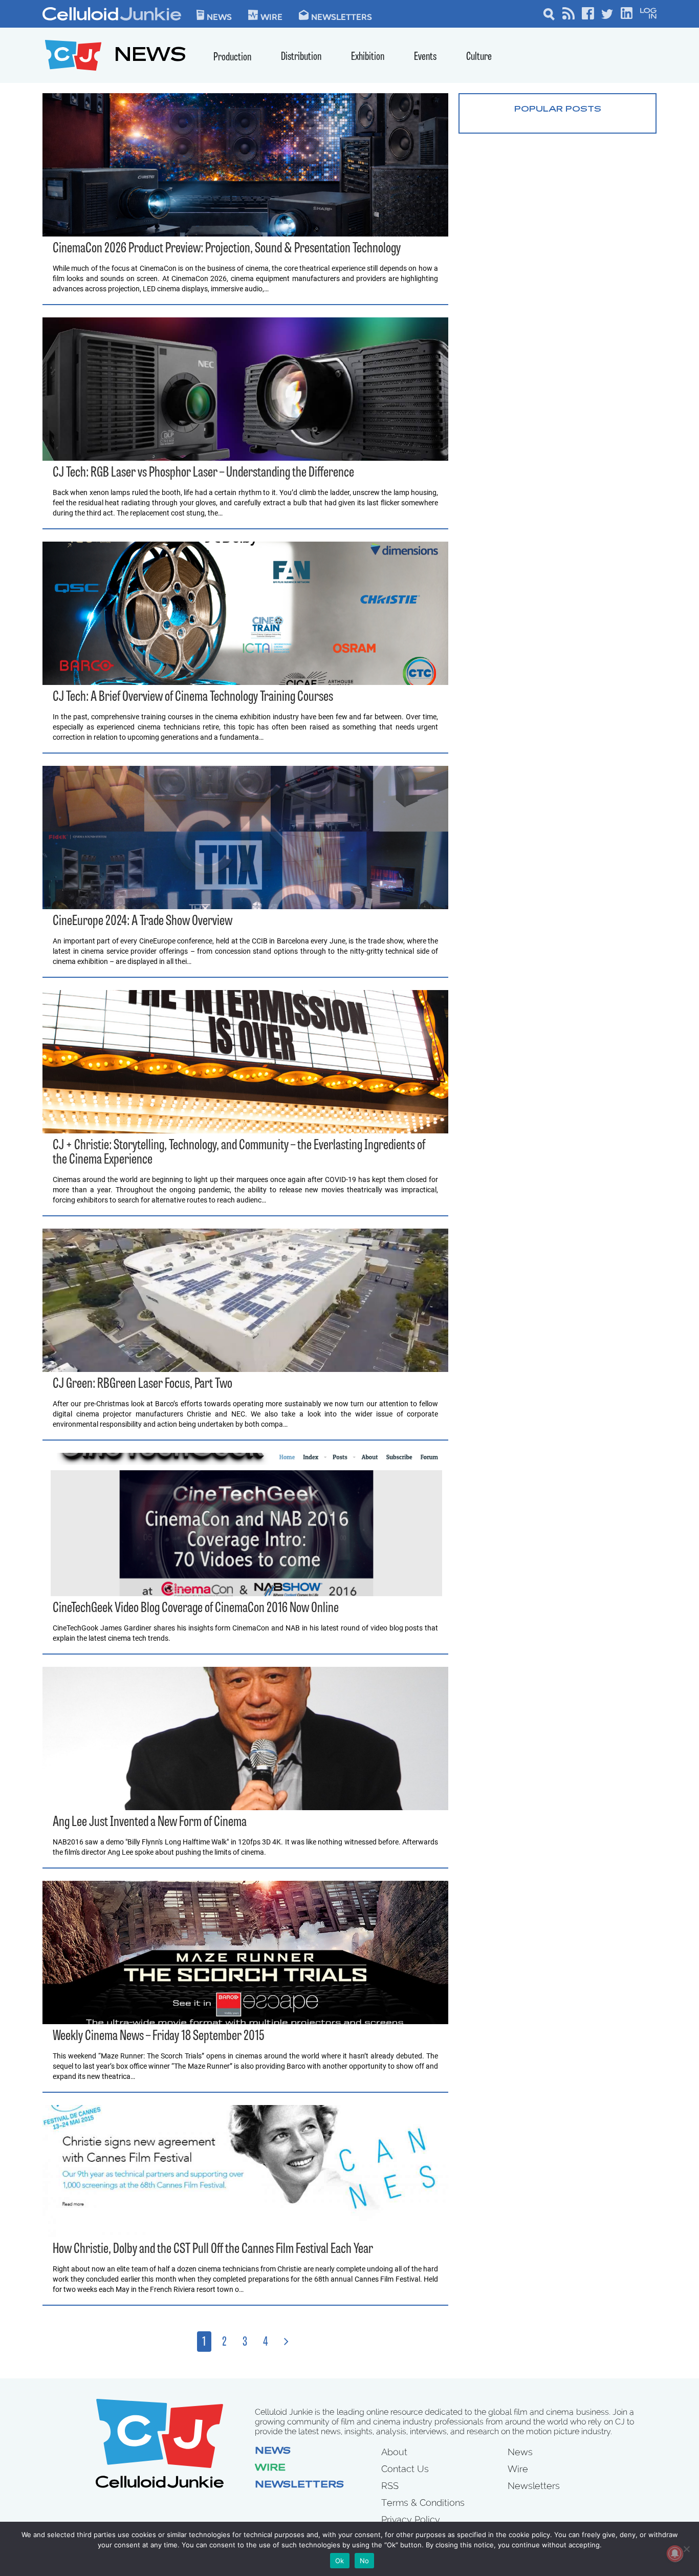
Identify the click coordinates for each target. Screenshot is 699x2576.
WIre (271, 16)
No (365, 2561)
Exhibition (368, 57)
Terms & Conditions (423, 2503)
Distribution (301, 57)
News (219, 16)
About (394, 2452)
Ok (340, 2561)
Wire (270, 2468)
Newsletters (342, 16)
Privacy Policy (411, 2519)
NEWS (150, 57)
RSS (390, 2486)
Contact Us (405, 2469)
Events (425, 57)
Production (232, 58)
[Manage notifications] (675, 2553)
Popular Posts (558, 110)
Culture (479, 57)
